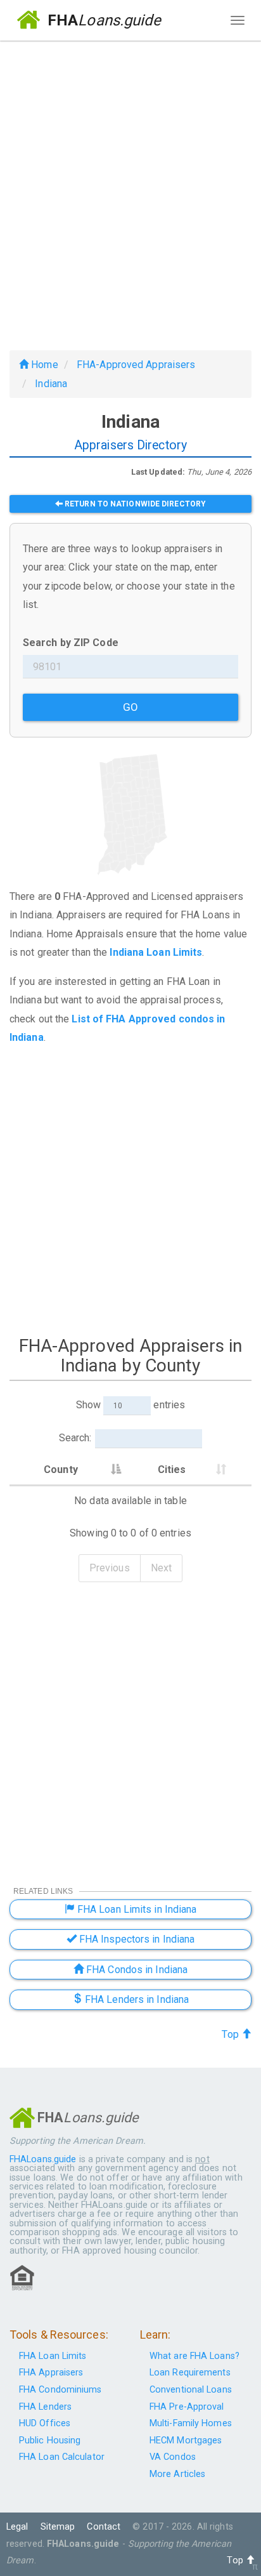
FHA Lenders (45, 2407)
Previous (110, 1568)
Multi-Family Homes (191, 2423)
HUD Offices (45, 2423)
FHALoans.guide (43, 2159)
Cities (172, 1470)
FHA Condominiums (60, 2390)
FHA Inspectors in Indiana (136, 1939)
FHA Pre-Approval (187, 2407)
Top (231, 2034)
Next (161, 1568)
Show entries (130, 1405)
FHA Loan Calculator (62, 2457)
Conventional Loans (191, 2390)
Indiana (51, 384)
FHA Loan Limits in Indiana (136, 1909)
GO (130, 707)
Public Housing (50, 2441)
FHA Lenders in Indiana (136, 1999)
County (61, 1470)
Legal (17, 2527)
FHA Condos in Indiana (136, 1970)
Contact (104, 2527)
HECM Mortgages (186, 2441)
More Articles (177, 2474)
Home (43, 365)
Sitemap (58, 2527)
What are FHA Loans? (194, 2356)
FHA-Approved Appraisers (136, 365)
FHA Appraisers (51, 2373)
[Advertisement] (130, 190)
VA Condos (173, 2457)
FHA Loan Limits (53, 2356)
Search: (75, 1438)
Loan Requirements (190, 2373)
